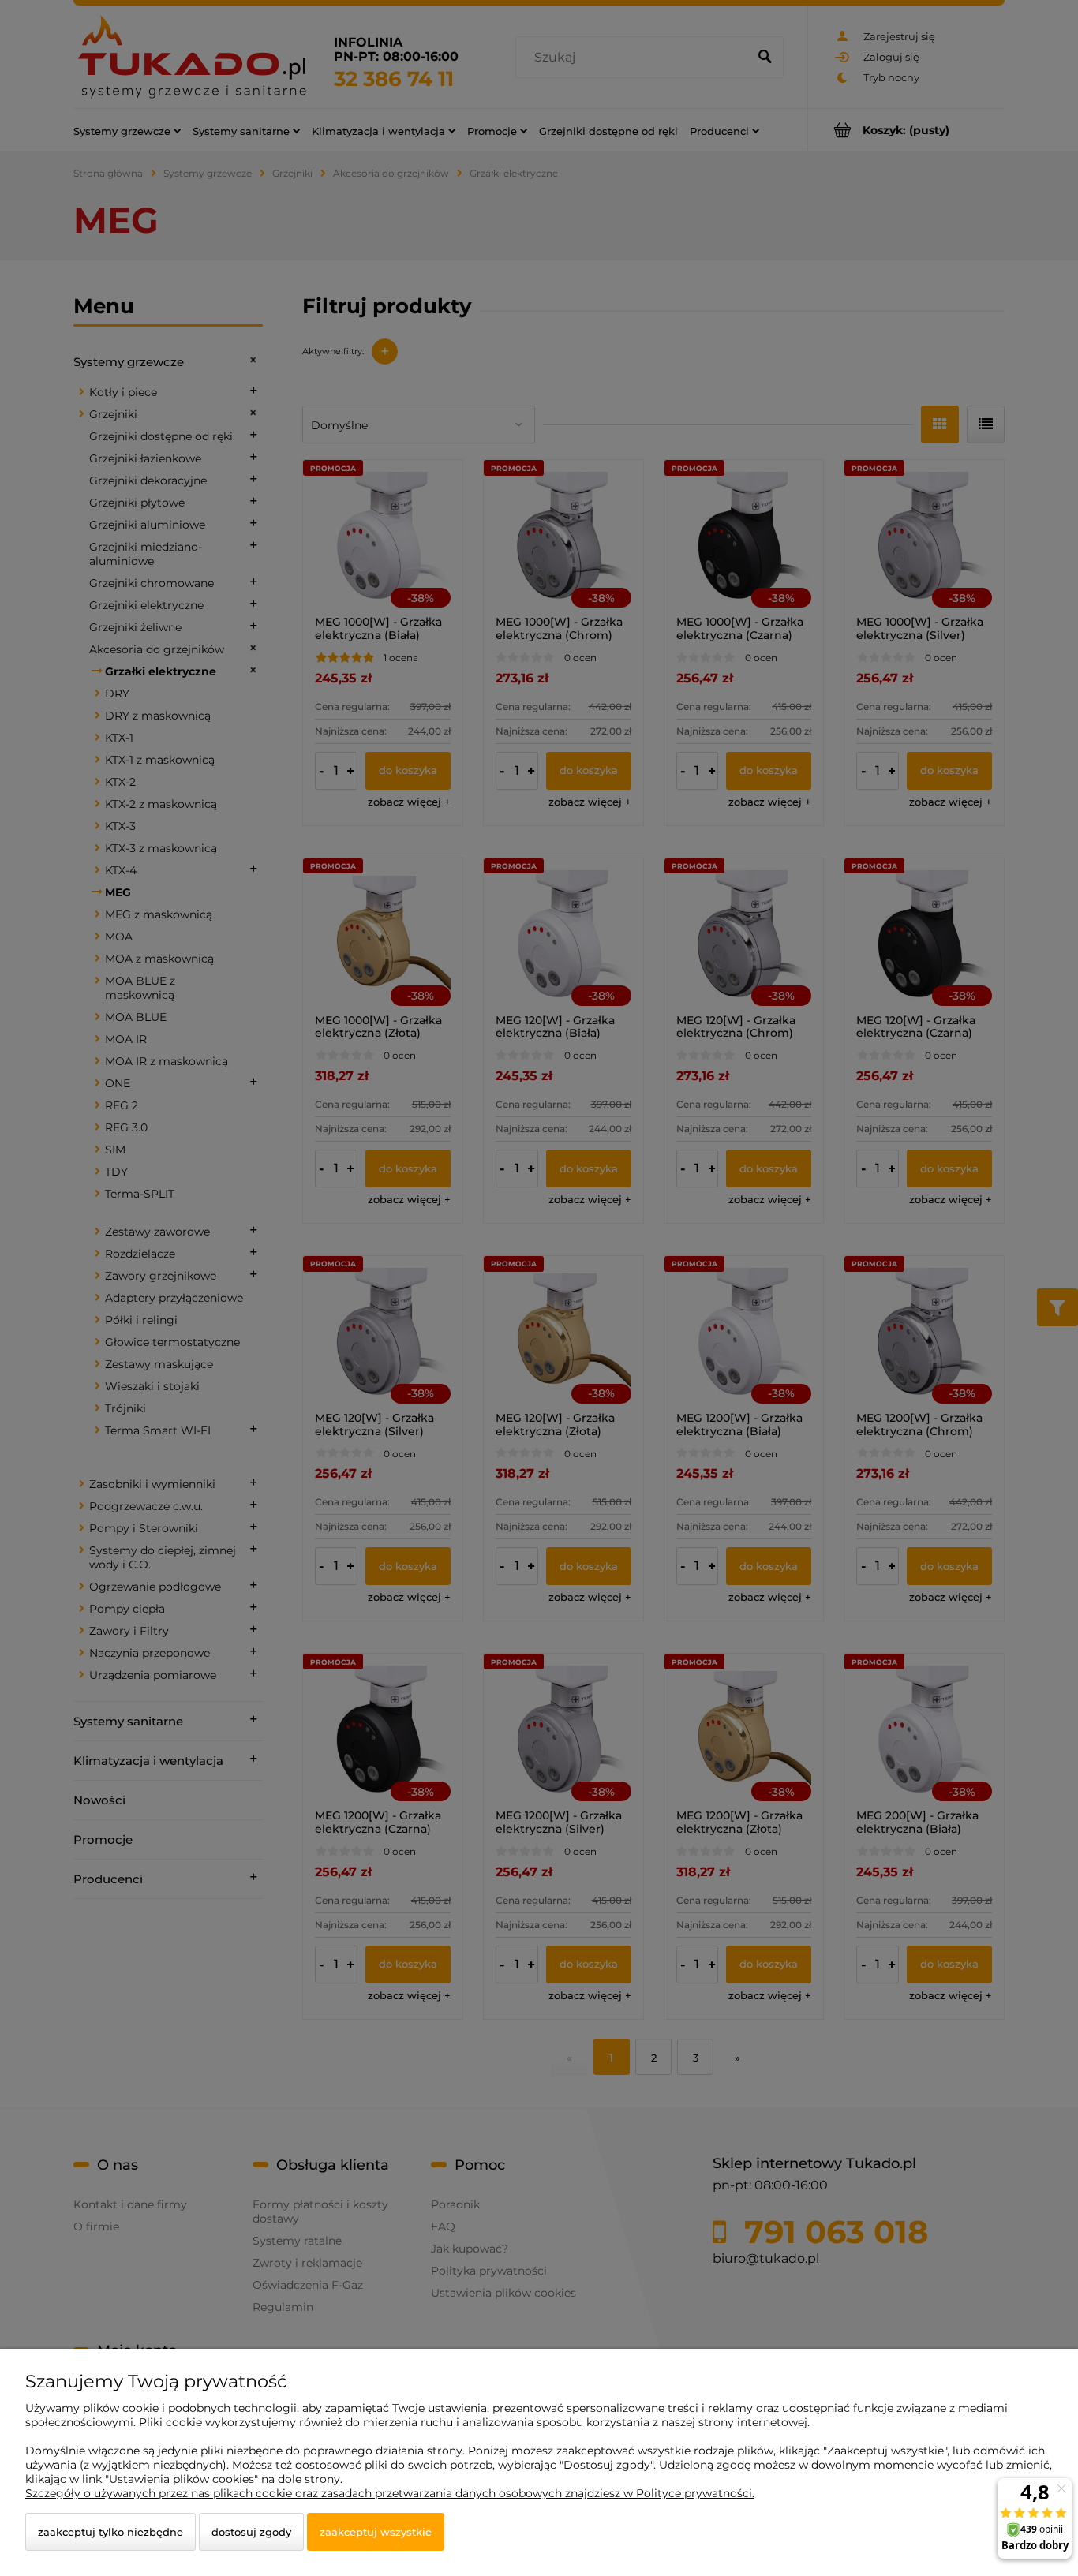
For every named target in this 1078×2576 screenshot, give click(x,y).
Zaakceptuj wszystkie (376, 2532)
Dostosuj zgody (251, 2532)
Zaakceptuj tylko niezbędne (110, 2532)
